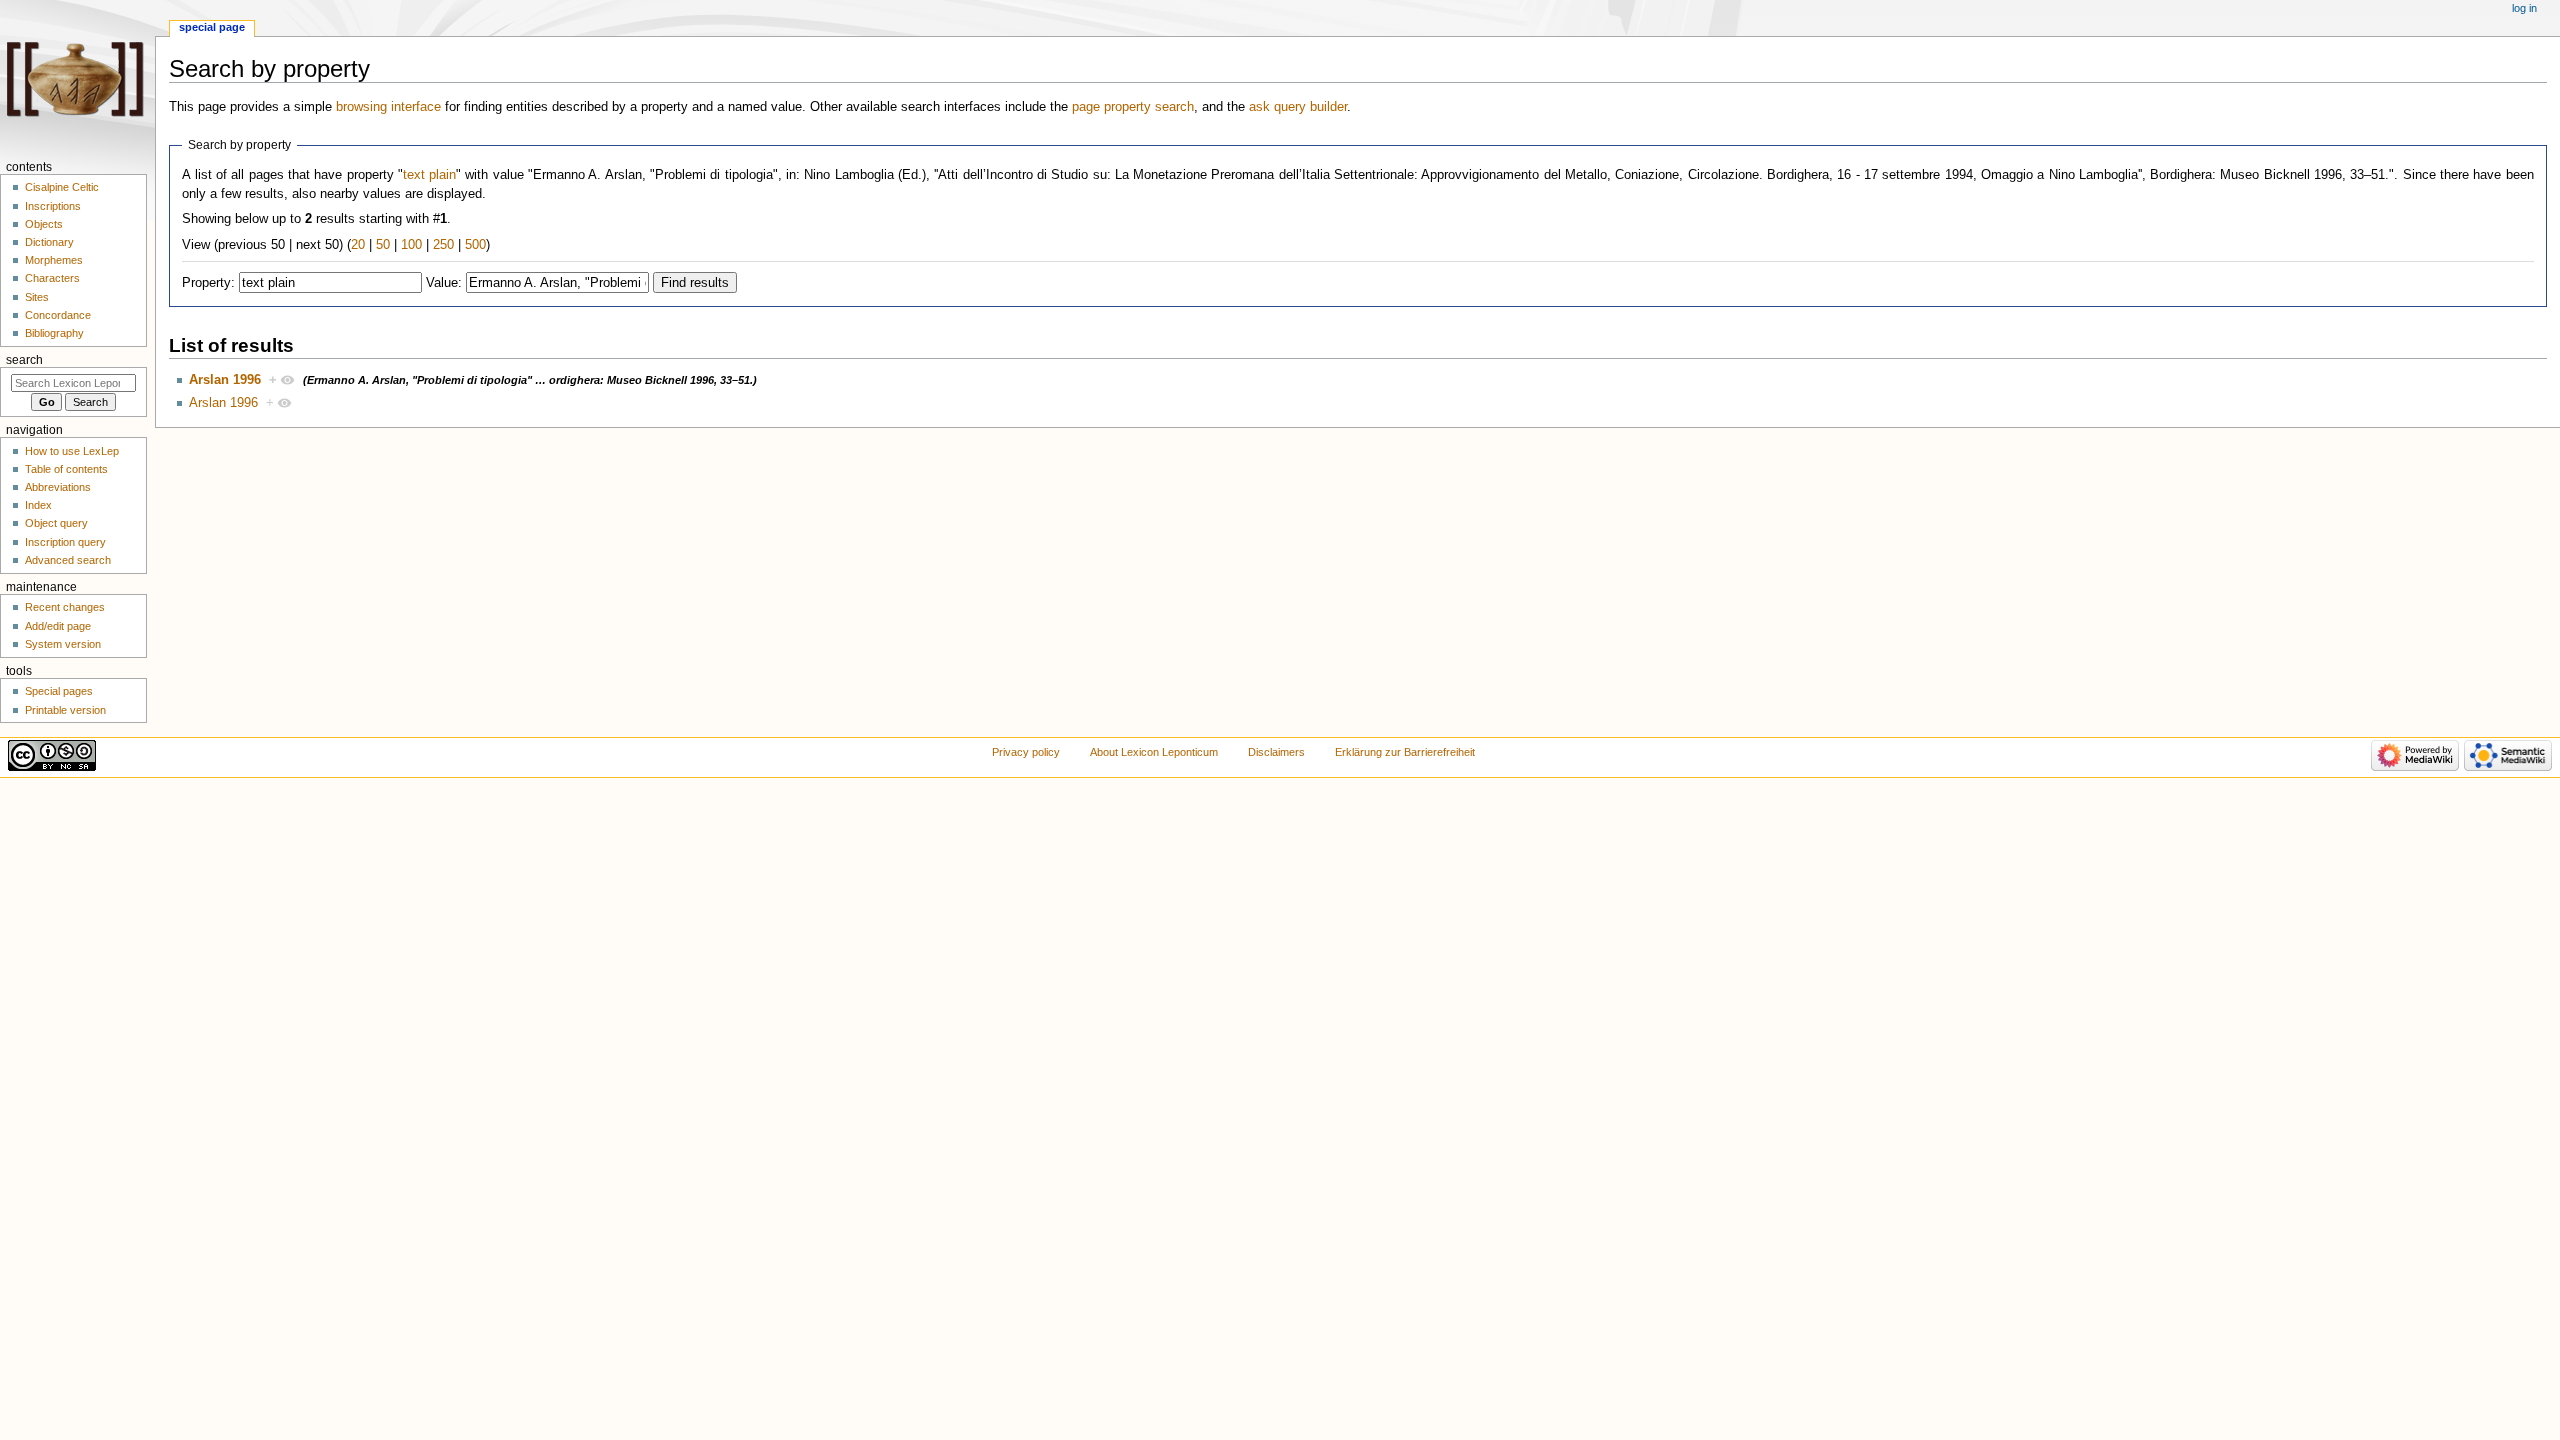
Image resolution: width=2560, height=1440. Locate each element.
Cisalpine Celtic (62, 187)
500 (475, 245)
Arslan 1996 (225, 380)
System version (63, 644)
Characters (52, 278)
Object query (56, 523)
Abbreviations (58, 487)
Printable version (65, 710)
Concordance (58, 315)
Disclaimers (1276, 752)
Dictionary (49, 242)
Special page (212, 27)
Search (24, 360)
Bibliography (54, 333)
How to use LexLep (72, 451)
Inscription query (65, 542)
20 (358, 245)
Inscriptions (53, 206)
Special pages (59, 691)
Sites (37, 297)
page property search (1133, 107)
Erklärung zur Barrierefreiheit (1405, 752)
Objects (44, 224)
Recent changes (65, 607)
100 (411, 245)
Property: (208, 283)
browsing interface (388, 107)
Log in (2524, 8)
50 (383, 245)
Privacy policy (1026, 752)
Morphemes (54, 260)
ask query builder (1298, 107)
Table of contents (66, 469)
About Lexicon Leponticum (1154, 752)
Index (38, 505)
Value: (444, 283)
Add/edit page (58, 626)
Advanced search (68, 560)
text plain (429, 175)
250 (443, 245)
